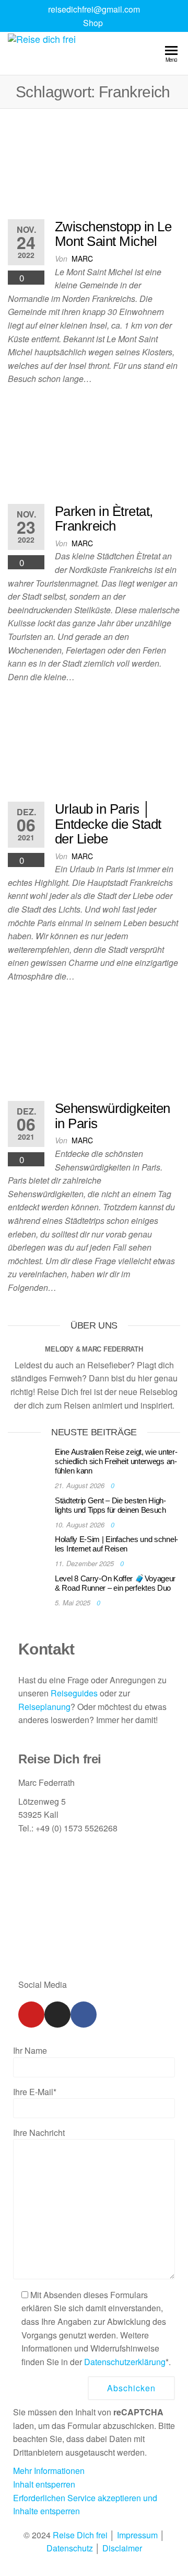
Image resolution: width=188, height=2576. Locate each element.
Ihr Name (30, 2050)
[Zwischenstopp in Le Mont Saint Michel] (94, 164)
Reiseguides (74, 1693)
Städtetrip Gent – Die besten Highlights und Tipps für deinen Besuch (110, 1505)
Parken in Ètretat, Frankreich (104, 519)
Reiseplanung (44, 1707)
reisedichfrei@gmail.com (94, 9)
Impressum (137, 2535)
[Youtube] (31, 2015)
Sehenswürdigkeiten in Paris (113, 1116)
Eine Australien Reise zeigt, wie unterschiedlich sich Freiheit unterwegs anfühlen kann (116, 1461)
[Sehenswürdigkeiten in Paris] (94, 1046)
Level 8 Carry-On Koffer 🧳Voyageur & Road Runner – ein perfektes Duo (115, 1583)
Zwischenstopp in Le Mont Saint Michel (113, 234)
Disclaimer (122, 2548)
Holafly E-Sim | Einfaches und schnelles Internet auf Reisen (116, 1544)
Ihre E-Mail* (35, 2092)
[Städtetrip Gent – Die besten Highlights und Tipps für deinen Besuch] (29, 1510)
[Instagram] (57, 2015)
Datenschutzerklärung (125, 2362)
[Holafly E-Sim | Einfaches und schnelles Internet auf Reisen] (29, 1550)
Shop (93, 23)
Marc (82, 258)
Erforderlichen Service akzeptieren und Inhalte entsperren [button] (85, 2505)
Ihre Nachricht (39, 2133)
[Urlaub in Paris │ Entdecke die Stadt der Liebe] (94, 746)
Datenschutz (70, 2548)
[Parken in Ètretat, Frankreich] (94, 449)
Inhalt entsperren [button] (44, 2484)
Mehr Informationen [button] (49, 2471)
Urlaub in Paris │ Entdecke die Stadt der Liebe (108, 824)
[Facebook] (84, 2015)
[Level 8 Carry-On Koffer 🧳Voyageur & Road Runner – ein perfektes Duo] (29, 1588)
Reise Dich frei (80, 2535)
